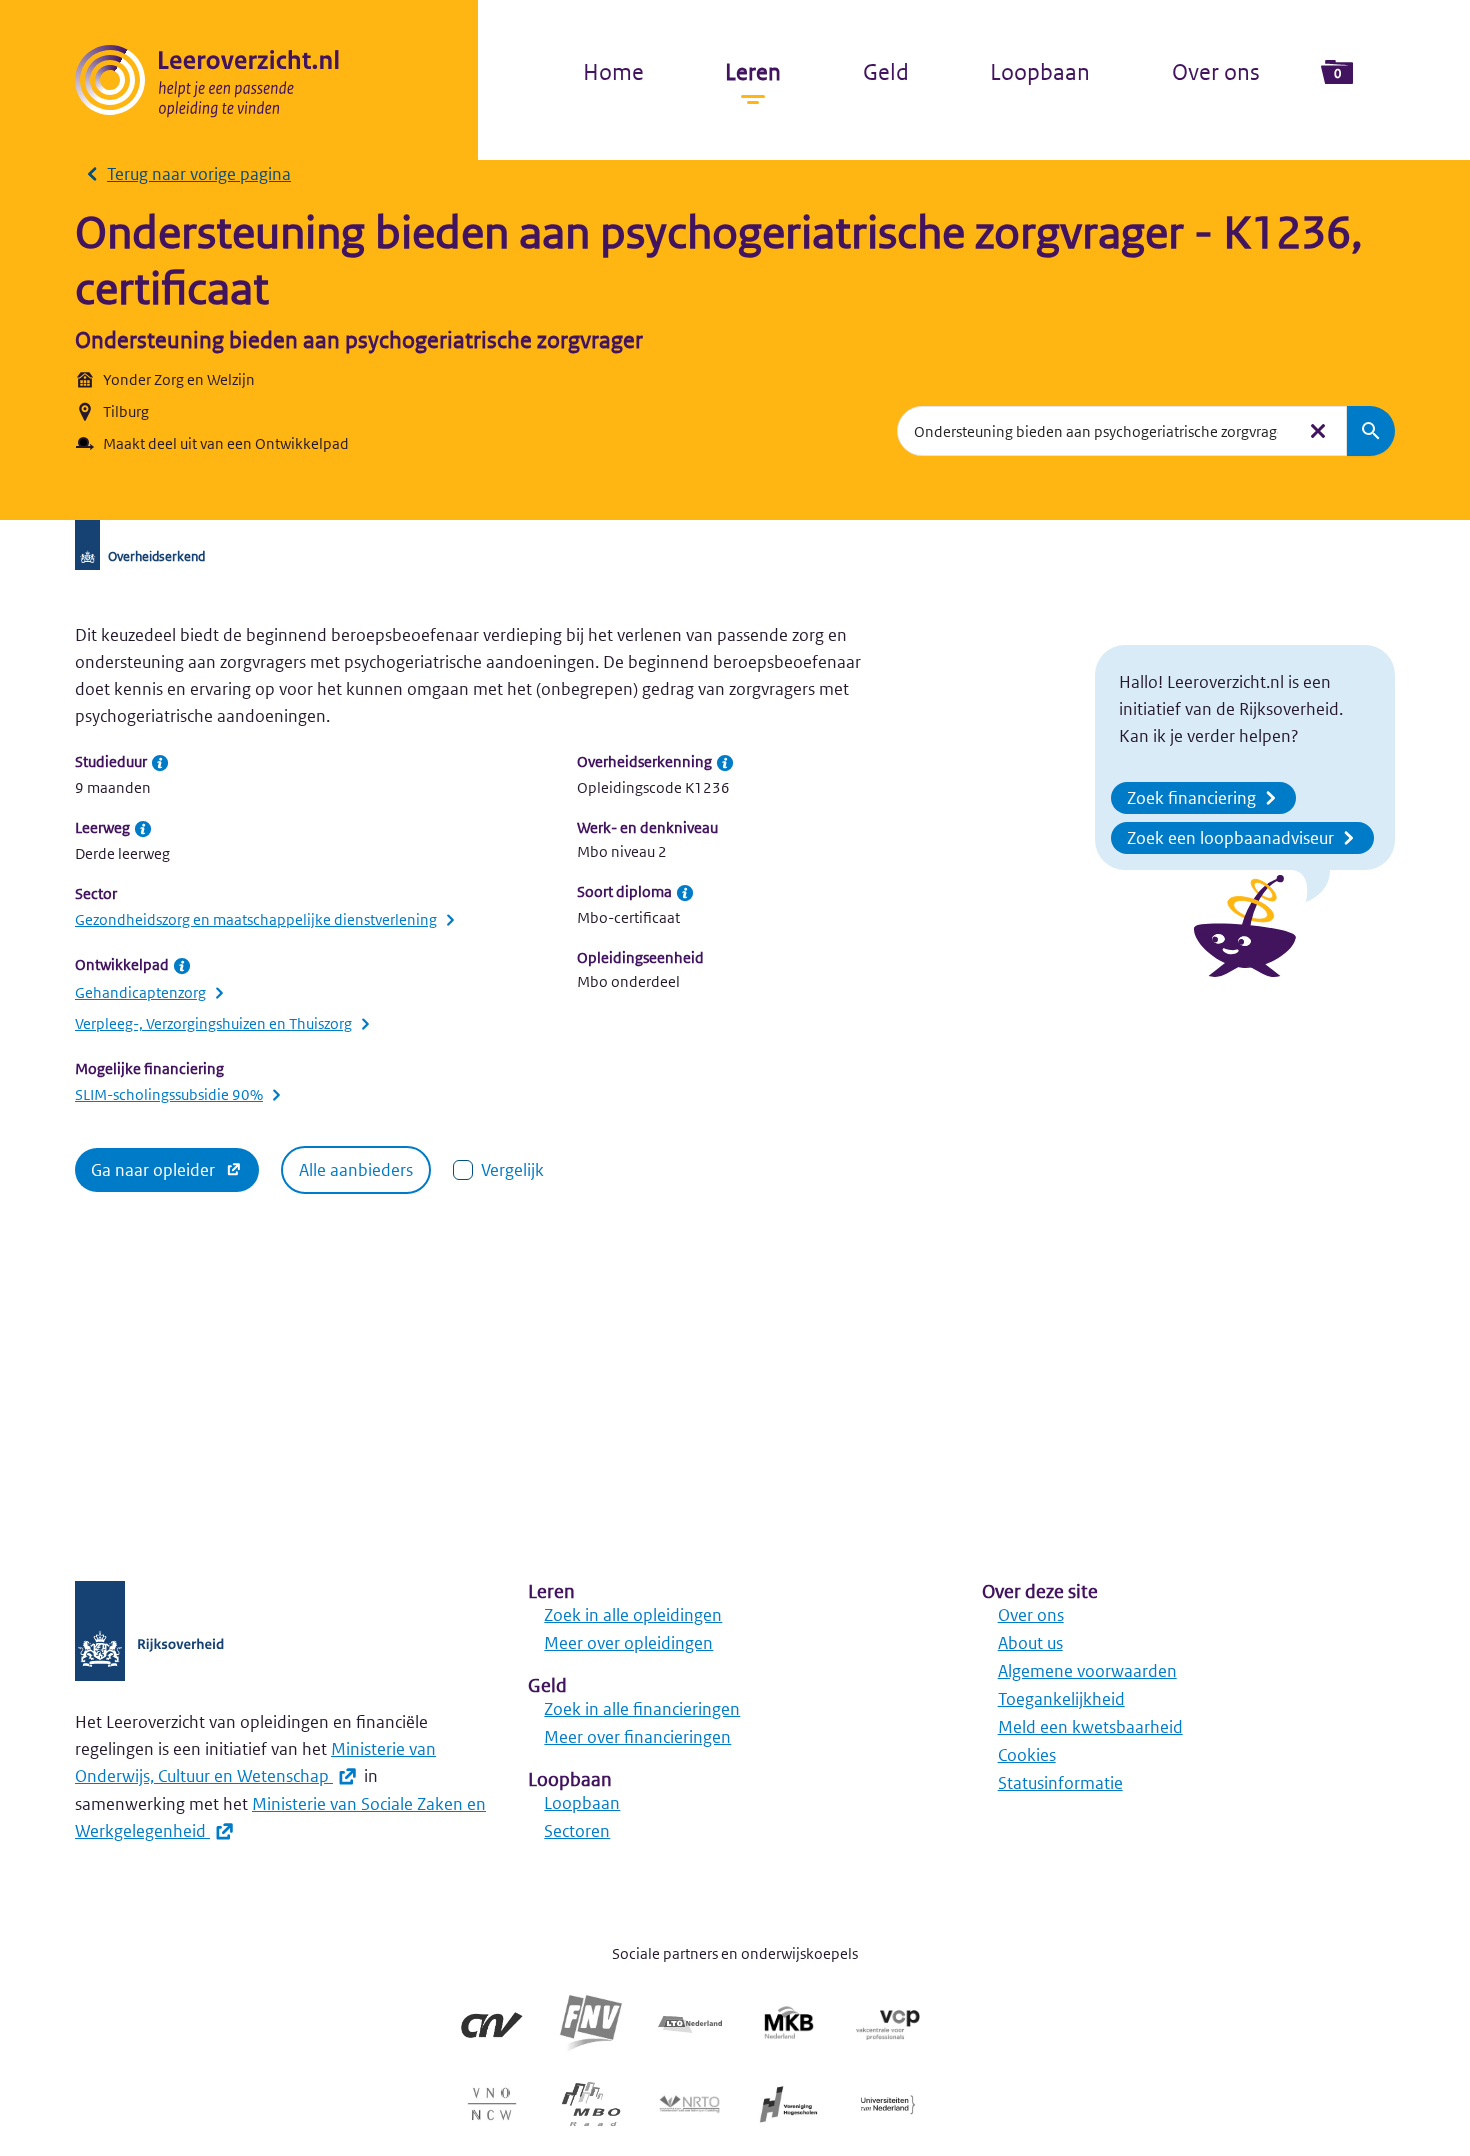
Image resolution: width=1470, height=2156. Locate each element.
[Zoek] (1371, 431)
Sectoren (577, 1831)
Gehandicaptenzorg (140, 992)
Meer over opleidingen (628, 1643)
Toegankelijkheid (1061, 1699)
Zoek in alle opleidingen (633, 1615)
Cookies (1027, 1755)
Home (613, 72)
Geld (886, 72)
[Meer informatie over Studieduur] (160, 763)
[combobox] (1096, 431)
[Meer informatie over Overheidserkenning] (725, 763)
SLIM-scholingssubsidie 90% (169, 1094)
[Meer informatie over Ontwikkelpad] (182, 966)
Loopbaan (1040, 72)
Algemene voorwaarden (1087, 1671)
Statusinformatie (1060, 1783)
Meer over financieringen (637, 1737)
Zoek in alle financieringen (642, 1709)
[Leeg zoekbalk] (1318, 431)
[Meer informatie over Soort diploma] (685, 893)
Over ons (1216, 72)
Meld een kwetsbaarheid (1090, 1727)
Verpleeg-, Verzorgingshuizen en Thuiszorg (213, 1023)
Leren (753, 72)
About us (1030, 1643)
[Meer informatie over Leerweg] (143, 829)
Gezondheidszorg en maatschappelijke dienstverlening (256, 919)
